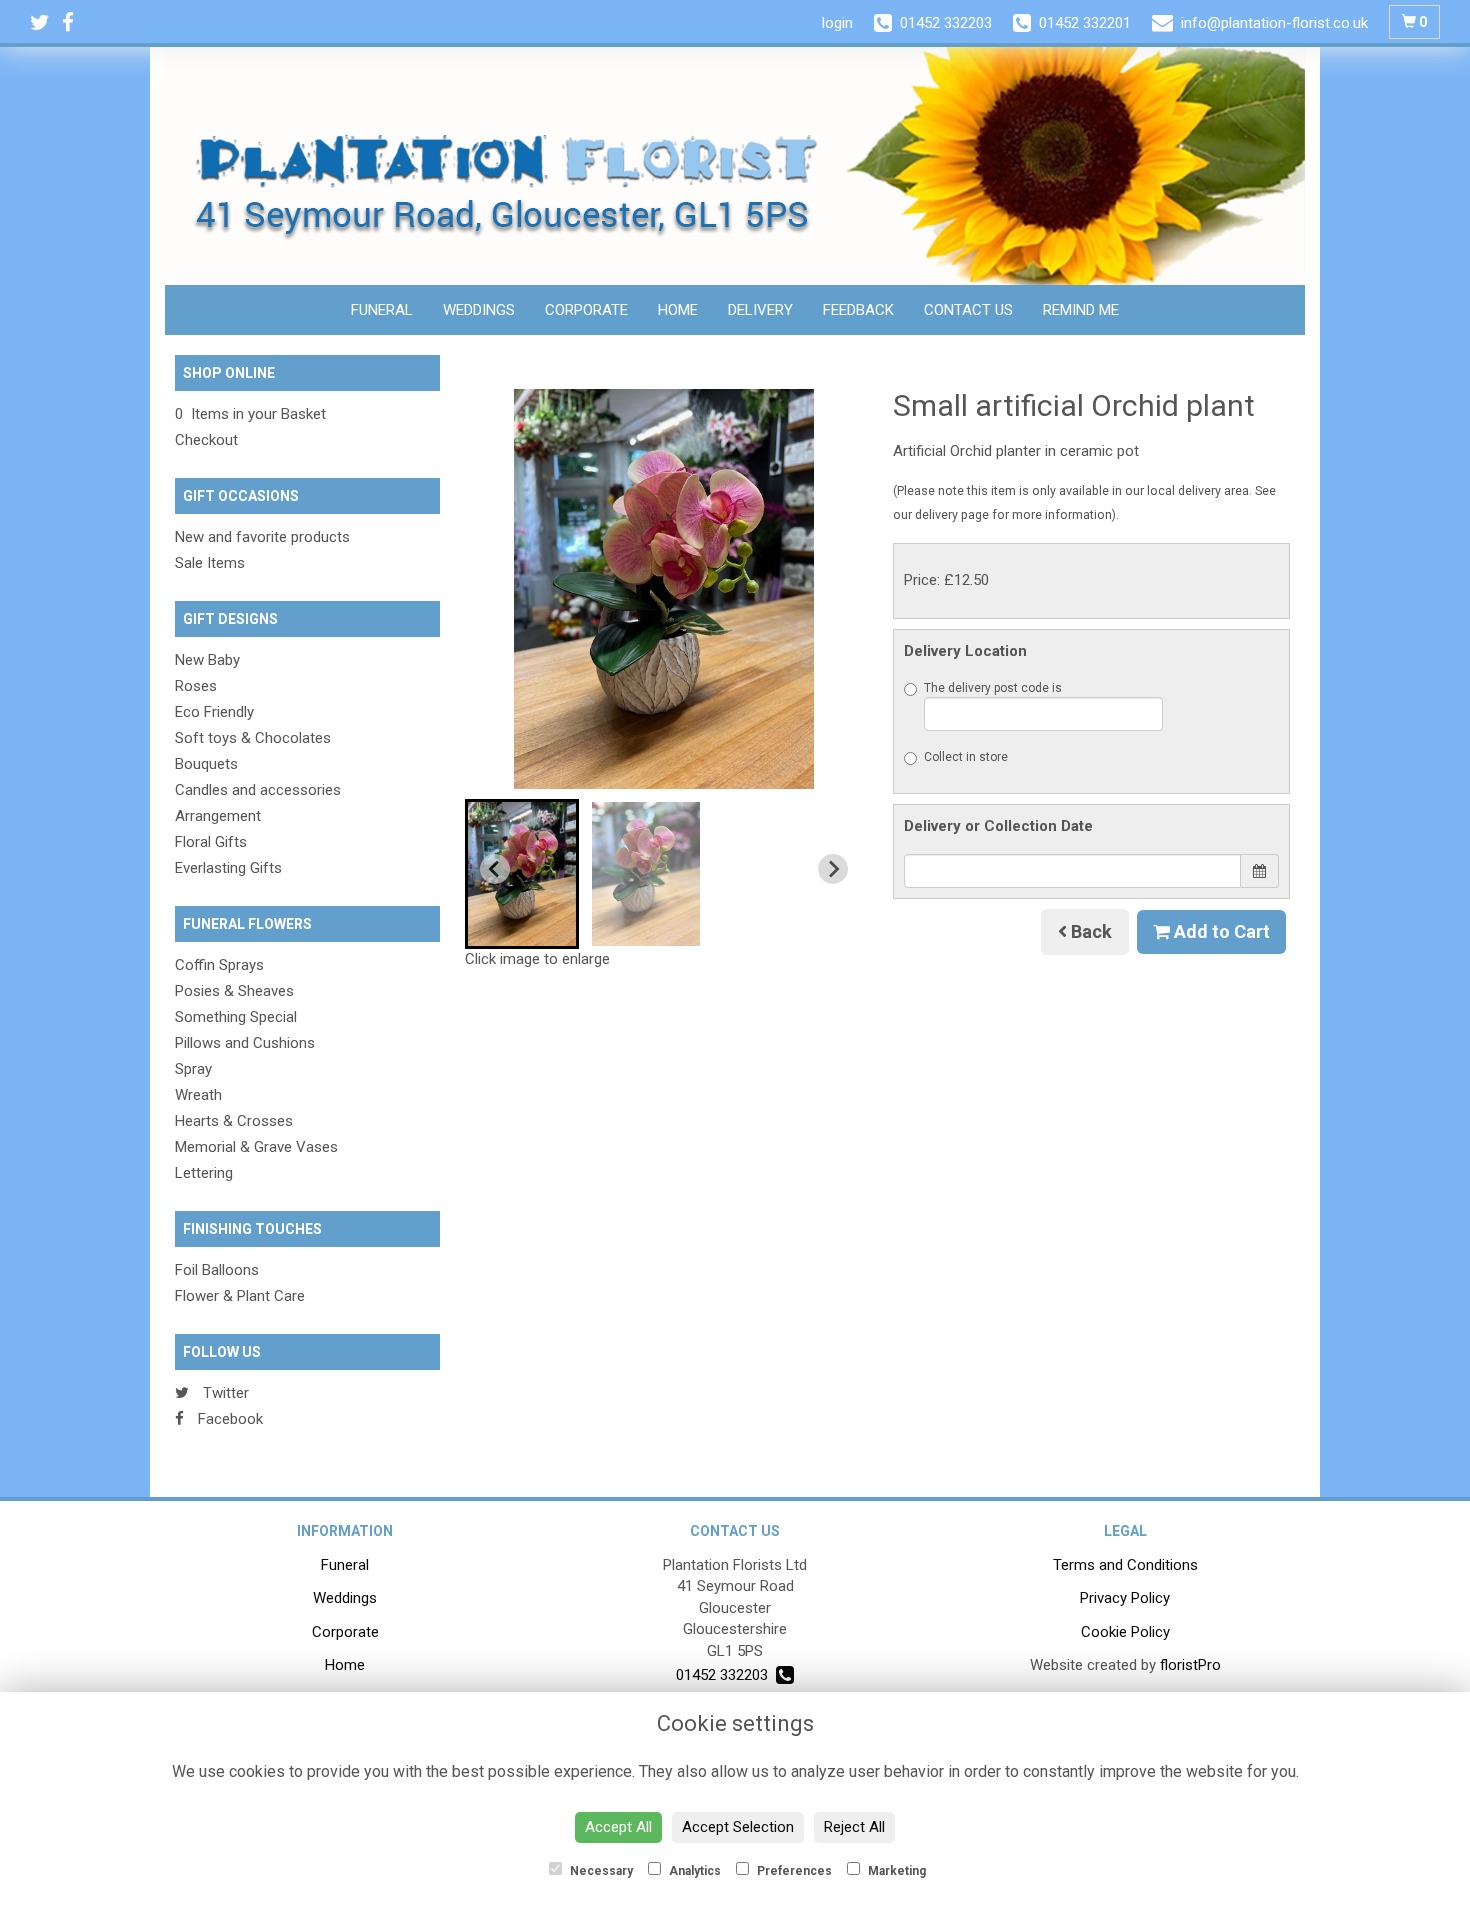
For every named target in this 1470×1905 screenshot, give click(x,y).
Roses (196, 686)
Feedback (858, 310)
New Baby (207, 660)
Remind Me (1081, 310)
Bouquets (206, 764)
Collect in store (966, 757)
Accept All (618, 1827)
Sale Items (210, 563)
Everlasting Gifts (228, 868)
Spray (193, 1069)
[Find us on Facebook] (74, 23)
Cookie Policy (1125, 1632)
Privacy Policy (1125, 1598)
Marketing (895, 1871)
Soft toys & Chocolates (253, 738)
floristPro (1190, 1665)
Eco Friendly (214, 712)
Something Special (236, 1017)
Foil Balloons (217, 1270)
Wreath (198, 1095)
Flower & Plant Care (240, 1296)
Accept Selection (738, 1827)
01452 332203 (726, 1675)
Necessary (600, 1871)
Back (1089, 931)
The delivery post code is (993, 688)
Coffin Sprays (219, 965)
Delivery (760, 310)
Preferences (793, 1871)
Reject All (854, 1827)
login (837, 23)
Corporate (586, 310)
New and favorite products (262, 537)
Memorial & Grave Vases (256, 1147)
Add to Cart (1220, 931)
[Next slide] (833, 869)
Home (678, 310)
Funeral (382, 310)
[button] (522, 874)
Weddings (479, 310)
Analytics (693, 1871)
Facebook (228, 1419)
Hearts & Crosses (234, 1121)
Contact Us (968, 310)
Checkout (206, 440)
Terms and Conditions (1125, 1565)
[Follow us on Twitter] (46, 23)
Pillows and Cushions (245, 1043)
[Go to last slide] (495, 869)
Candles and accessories (258, 790)
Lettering (204, 1173)
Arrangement (218, 816)
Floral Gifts (211, 842)
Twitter (224, 1393)
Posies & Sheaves (234, 991)
